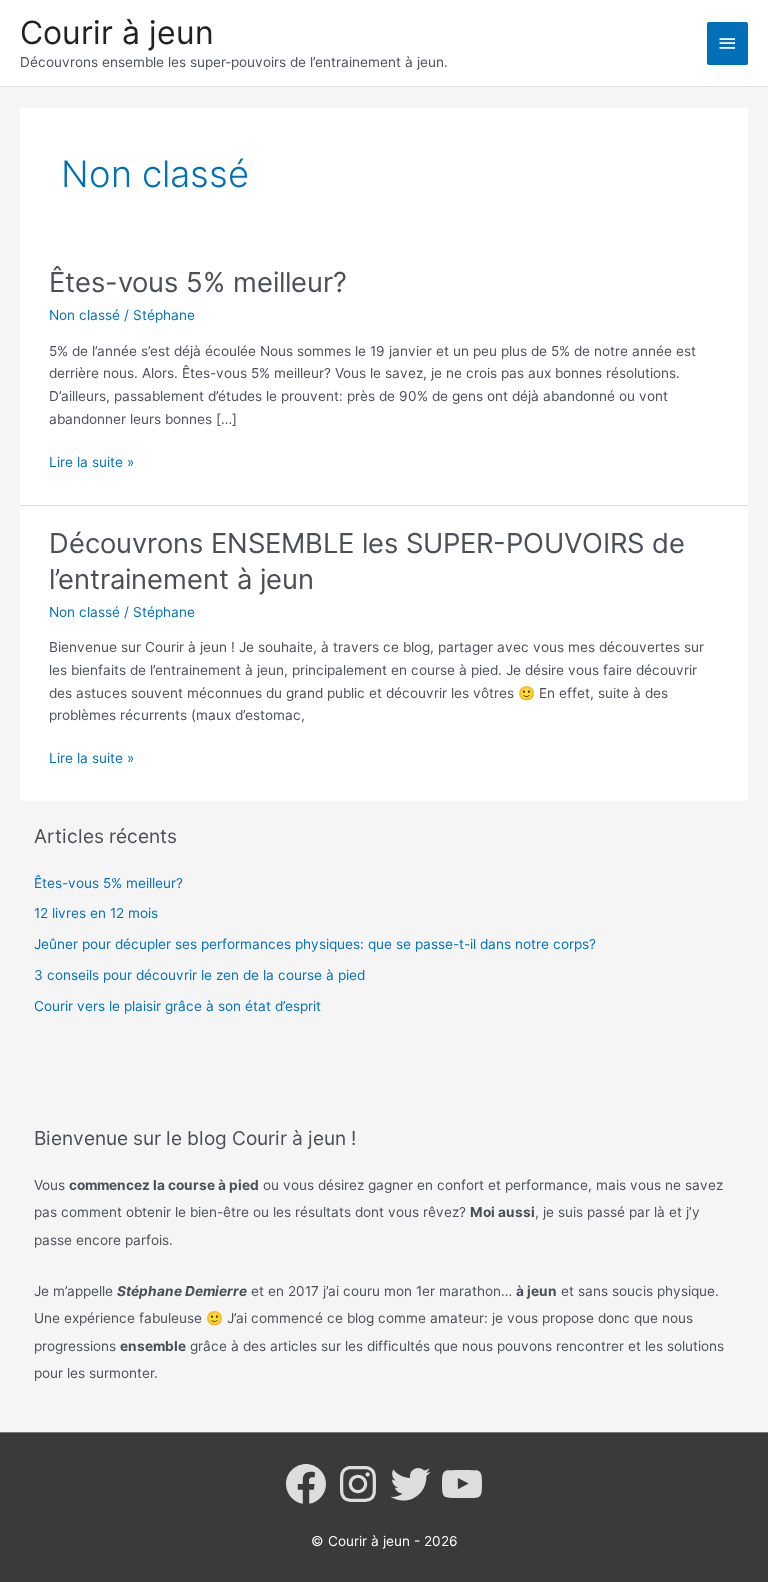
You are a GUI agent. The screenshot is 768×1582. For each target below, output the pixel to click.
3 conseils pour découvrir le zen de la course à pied (199, 975)
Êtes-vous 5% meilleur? (198, 282)
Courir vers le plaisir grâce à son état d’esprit (177, 1006)
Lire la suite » (91, 463)
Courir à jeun (117, 32)
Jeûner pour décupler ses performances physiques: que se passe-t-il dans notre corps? (315, 944)
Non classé (84, 315)
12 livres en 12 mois (96, 913)
